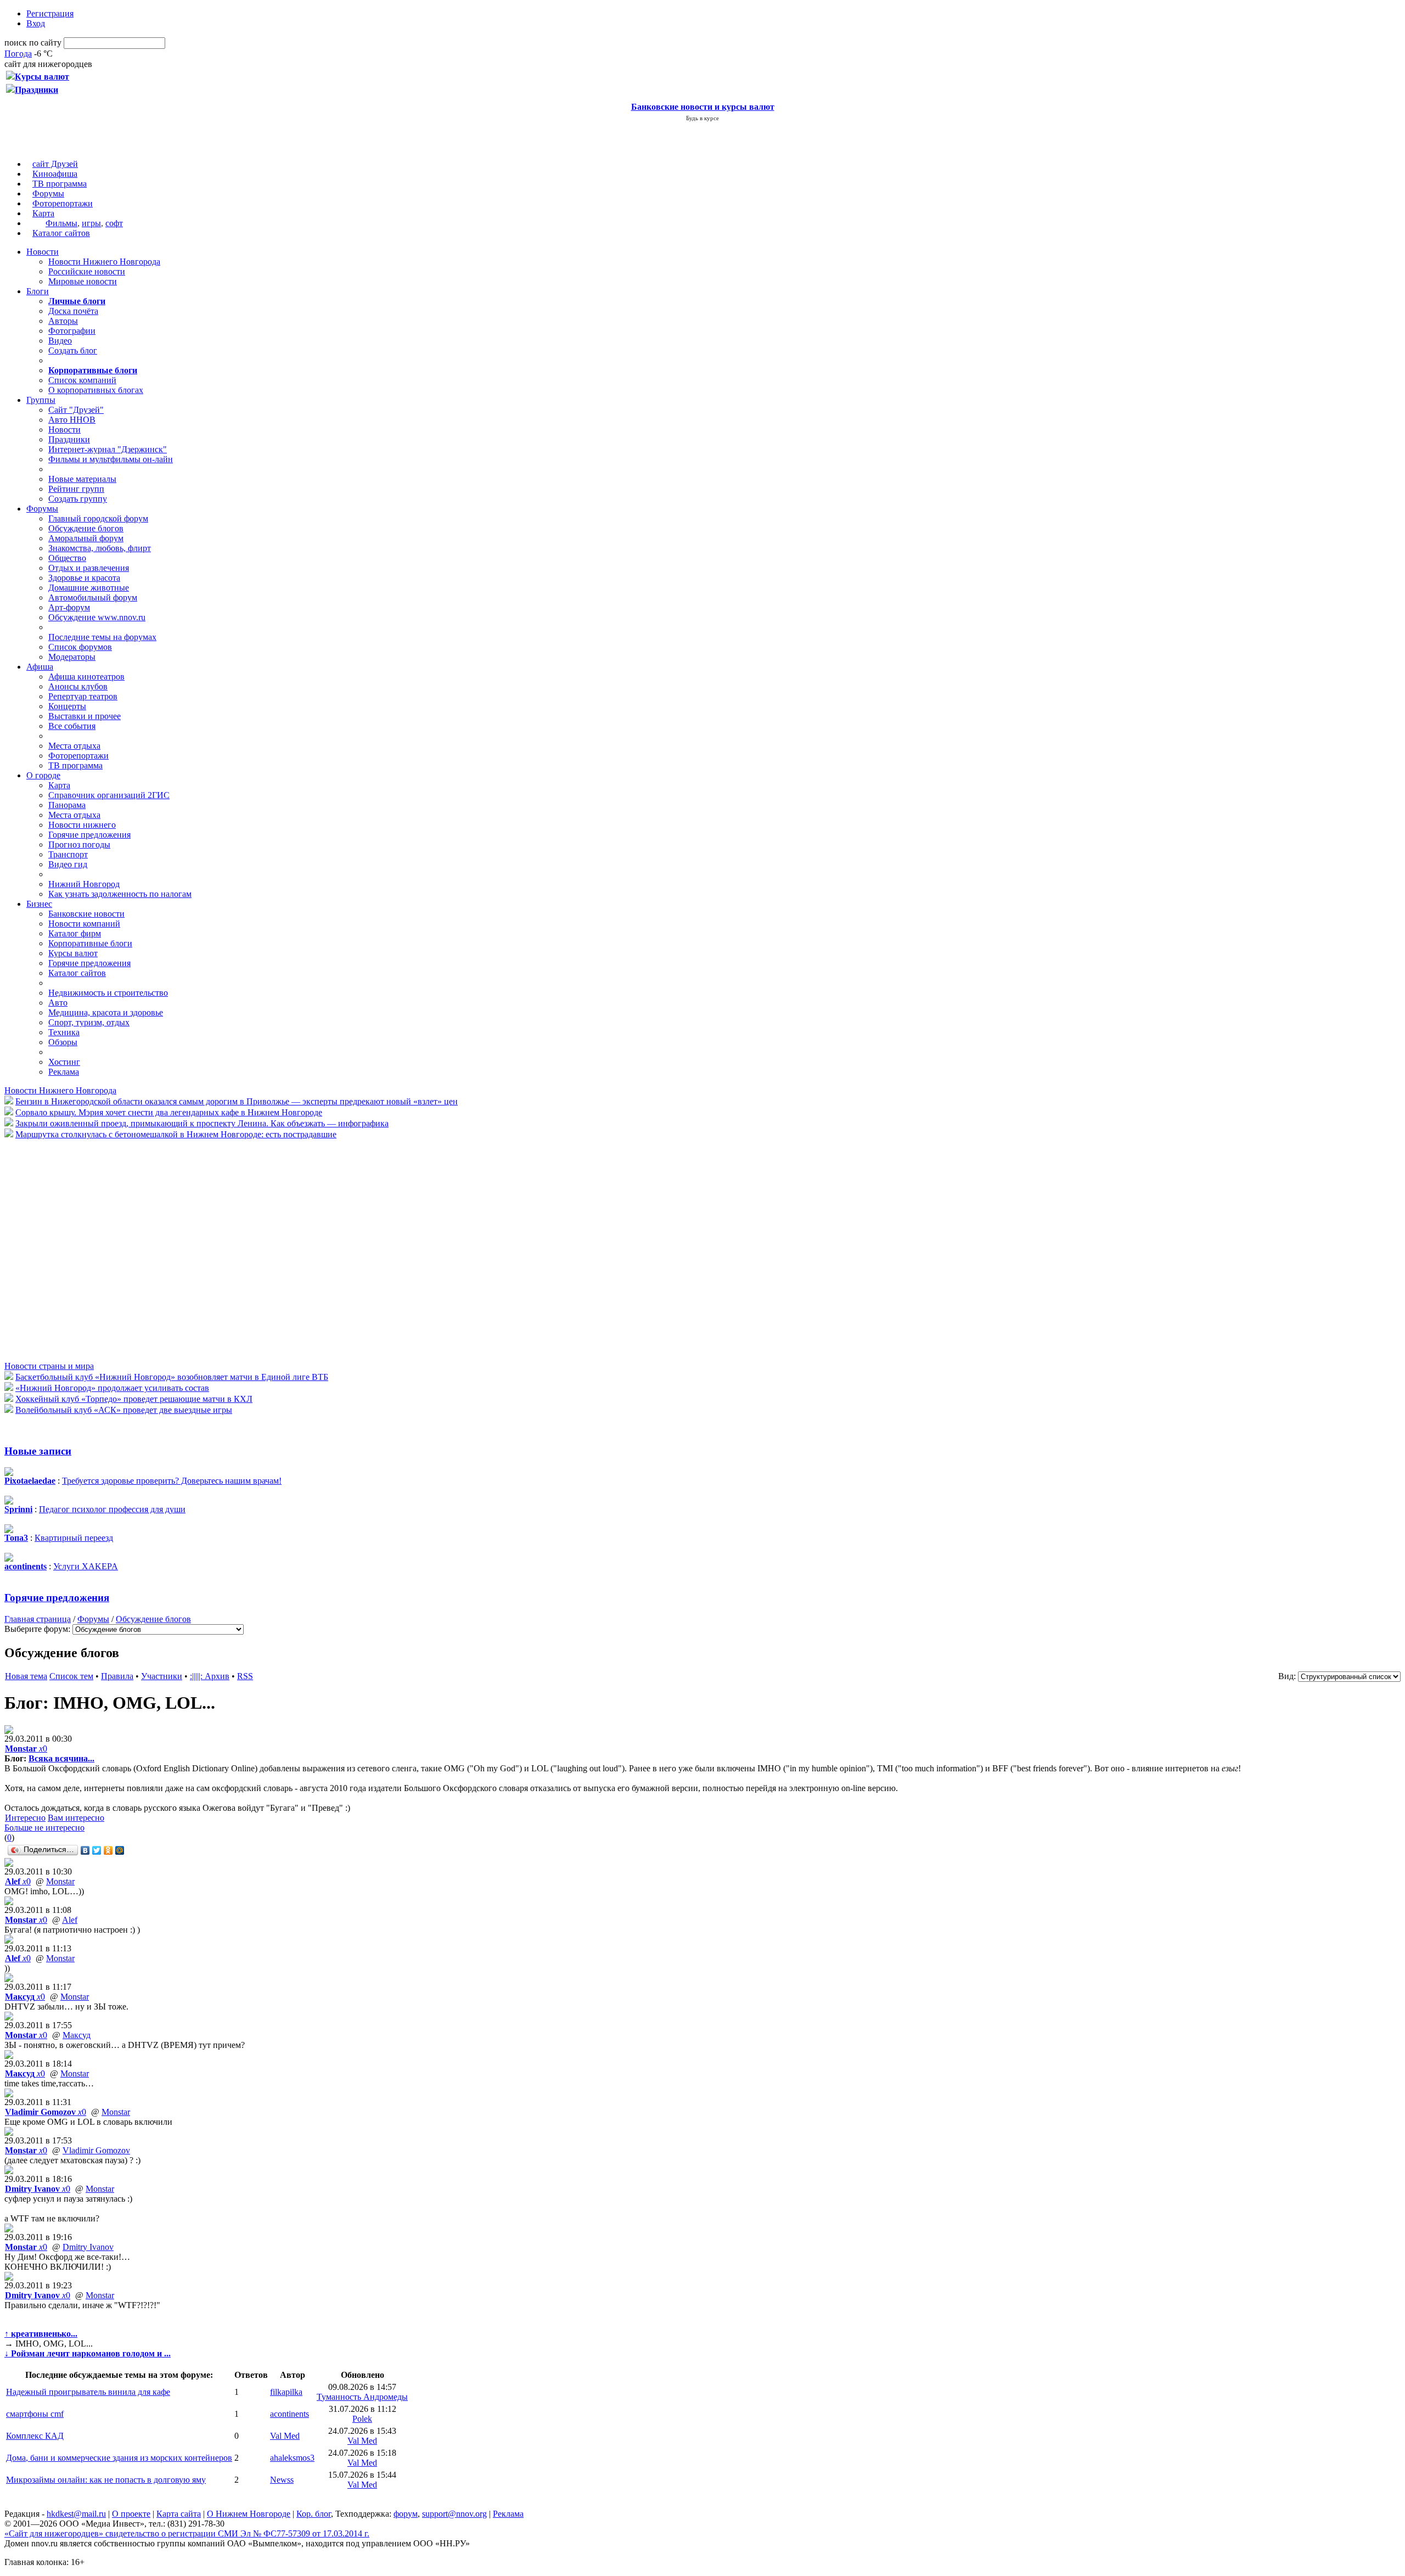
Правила (117, 1676)
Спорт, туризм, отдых (89, 1022)
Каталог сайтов (61, 233)
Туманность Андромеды (362, 2397)
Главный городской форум (98, 518)
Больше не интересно (44, 1828)
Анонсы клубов (78, 686)
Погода (18, 54)
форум (406, 2514)
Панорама (67, 805)
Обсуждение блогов (86, 528)
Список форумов (80, 647)
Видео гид (68, 864)
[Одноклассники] (108, 1850)
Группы (41, 400)
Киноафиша (55, 174)
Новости (43, 252)
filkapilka (286, 2392)
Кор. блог (314, 2514)
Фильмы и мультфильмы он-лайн (111, 459)
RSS (245, 1676)
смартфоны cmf (35, 2414)
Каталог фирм (75, 933)
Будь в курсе (702, 118)
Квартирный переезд (74, 1538)
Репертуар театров (83, 696)
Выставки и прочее (85, 716)
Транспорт (68, 854)
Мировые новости (83, 281)
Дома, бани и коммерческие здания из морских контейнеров (119, 2458)
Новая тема (26, 1676)
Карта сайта (179, 2514)
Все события (72, 726)
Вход (36, 23)
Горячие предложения (89, 835)
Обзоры (63, 1042)
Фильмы (61, 223)
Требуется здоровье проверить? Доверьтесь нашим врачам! (172, 1481)
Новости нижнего (82, 825)
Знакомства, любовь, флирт (100, 548)
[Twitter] (97, 1850)
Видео (60, 341)
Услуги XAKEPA (86, 1566)
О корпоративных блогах (96, 390)
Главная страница (38, 1619)
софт (114, 223)
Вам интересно (76, 1818)
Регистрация (50, 13)
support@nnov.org (454, 2514)
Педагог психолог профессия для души (112, 1509)
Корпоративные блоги (90, 943)
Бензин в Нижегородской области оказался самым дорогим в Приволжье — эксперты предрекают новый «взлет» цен (237, 1101)
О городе (43, 775)
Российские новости (87, 271)
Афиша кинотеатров (86, 677)
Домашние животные (89, 588)
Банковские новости (86, 914)
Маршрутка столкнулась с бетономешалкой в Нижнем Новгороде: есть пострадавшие (176, 1134)
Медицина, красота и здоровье (106, 1012)
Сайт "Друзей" (76, 410)
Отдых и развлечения (89, 568)
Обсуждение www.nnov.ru (97, 617)
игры (91, 223)
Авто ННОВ (72, 420)
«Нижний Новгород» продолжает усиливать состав (112, 1388)
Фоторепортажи (63, 203)
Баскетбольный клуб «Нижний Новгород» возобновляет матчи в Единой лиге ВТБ (172, 1377)
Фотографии (72, 331)
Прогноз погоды (79, 844)
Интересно (25, 1818)
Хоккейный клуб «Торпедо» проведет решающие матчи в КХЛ (134, 1399)
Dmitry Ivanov (88, 2247)
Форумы (48, 193)
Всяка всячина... (61, 1758)
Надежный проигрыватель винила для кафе (88, 2392)
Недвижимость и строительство (108, 993)
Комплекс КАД (35, 2436)
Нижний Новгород (84, 884)
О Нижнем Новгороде (249, 2514)
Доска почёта (73, 311)
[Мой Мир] (120, 1850)
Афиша (40, 667)
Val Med (285, 2436)
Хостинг (64, 1062)
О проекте (131, 2514)
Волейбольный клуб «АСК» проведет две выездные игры (124, 1410)
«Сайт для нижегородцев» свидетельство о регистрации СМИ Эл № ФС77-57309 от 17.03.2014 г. (187, 2533)
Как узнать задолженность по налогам (120, 894)
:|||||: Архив (210, 1676)
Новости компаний (84, 924)
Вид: (1287, 1676)
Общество (67, 558)
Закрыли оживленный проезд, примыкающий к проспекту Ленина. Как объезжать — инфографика (202, 1123)
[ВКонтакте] (85, 1850)
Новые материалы (82, 479)
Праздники (69, 439)
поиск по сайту (33, 43)
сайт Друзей (55, 164)
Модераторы (72, 657)
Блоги (38, 291)
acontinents (290, 2414)
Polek (362, 2419)
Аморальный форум (86, 538)
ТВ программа (60, 184)
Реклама (64, 1072)
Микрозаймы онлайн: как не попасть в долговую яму (106, 2480)
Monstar (60, 1881)
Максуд (77, 2035)
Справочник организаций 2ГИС (109, 795)
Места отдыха (74, 746)
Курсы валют (73, 953)
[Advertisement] (70, 1249)
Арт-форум (69, 607)
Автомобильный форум (93, 597)
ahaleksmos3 (292, 2458)
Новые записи (38, 1451)
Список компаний (82, 380)
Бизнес (39, 904)
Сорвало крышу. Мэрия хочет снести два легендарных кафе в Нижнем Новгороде (169, 1112)
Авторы (63, 321)
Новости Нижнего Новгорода (104, 262)
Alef (70, 1920)
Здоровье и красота (84, 578)
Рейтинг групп (76, 489)
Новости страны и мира (49, 1366)
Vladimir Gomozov (96, 2150)
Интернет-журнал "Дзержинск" (108, 449)
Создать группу (78, 499)
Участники (162, 1676)
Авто (58, 1003)
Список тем (71, 1676)
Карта (43, 213)
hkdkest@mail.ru (76, 2514)
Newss (282, 2480)
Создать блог (73, 350)
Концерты (67, 706)
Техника (64, 1032)
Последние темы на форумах (102, 637)
